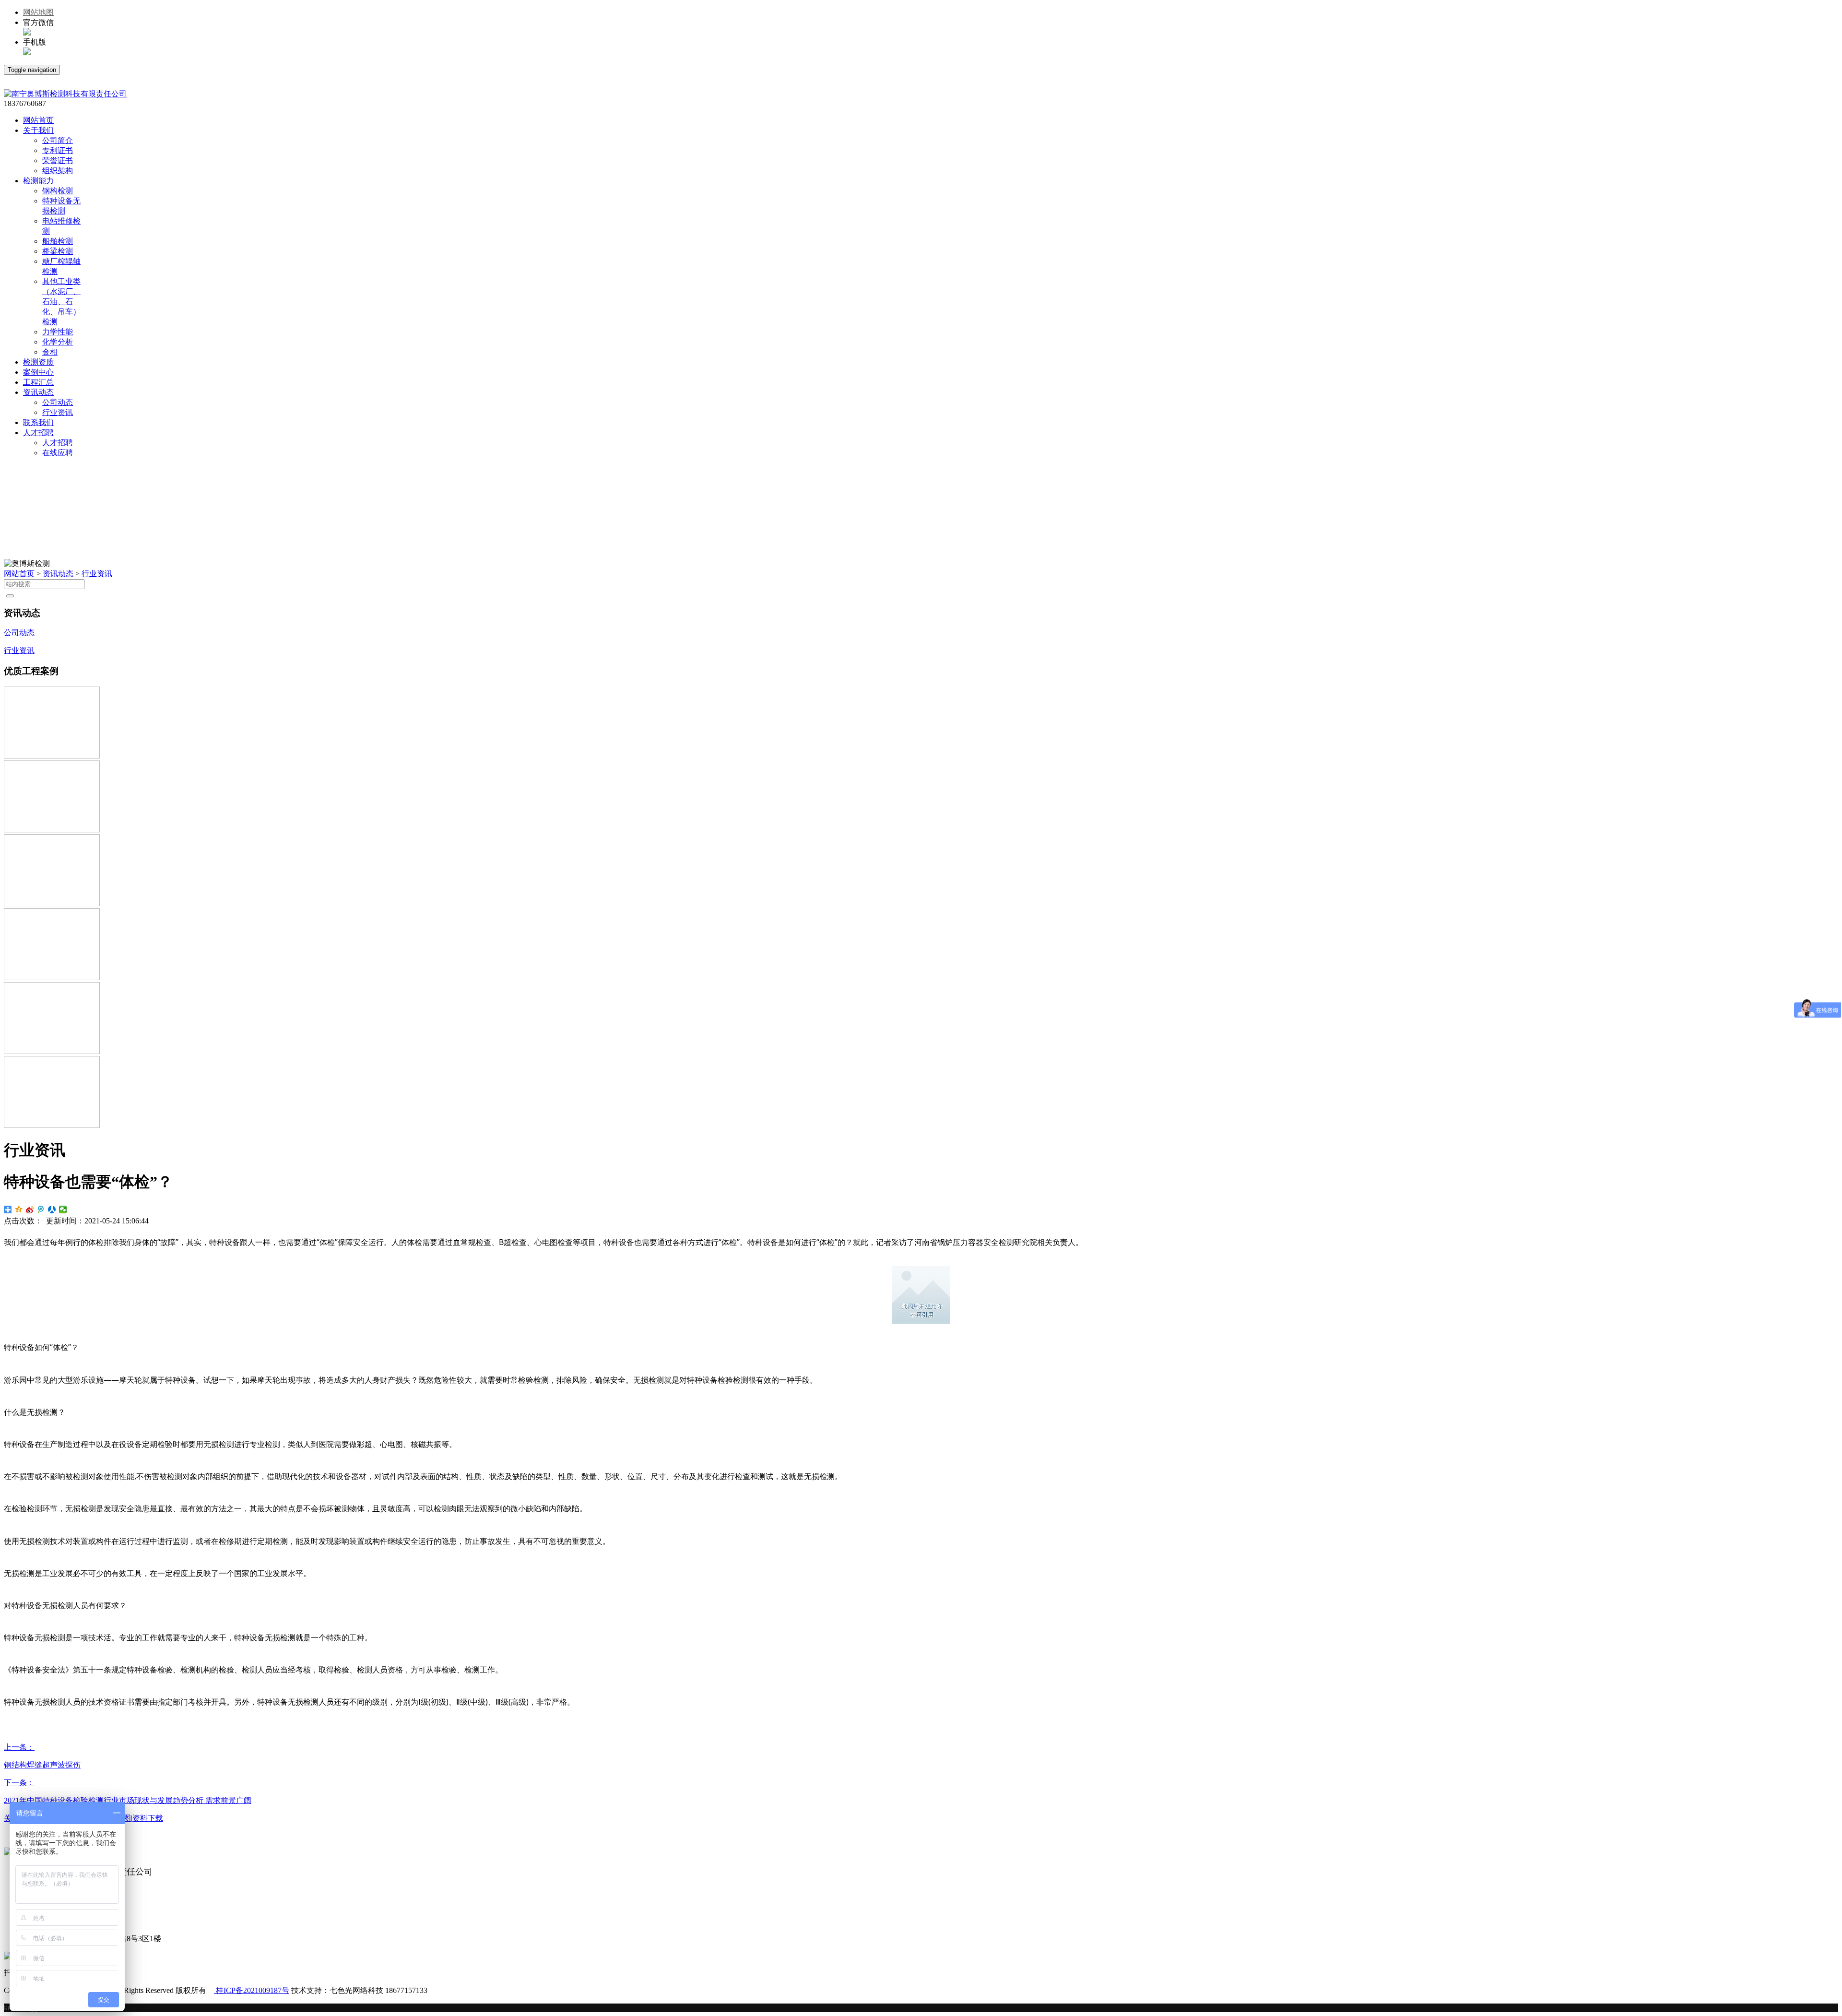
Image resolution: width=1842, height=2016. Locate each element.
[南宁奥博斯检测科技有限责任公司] (65, 94)
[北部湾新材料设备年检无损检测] (52, 1125)
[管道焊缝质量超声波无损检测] (52, 830)
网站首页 (19, 574)
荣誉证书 (58, 160)
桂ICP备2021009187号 (252, 1990)
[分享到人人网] (52, 1210)
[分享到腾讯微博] (41, 1210)
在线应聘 (58, 453)
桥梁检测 (58, 251)
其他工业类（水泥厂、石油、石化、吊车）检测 (61, 302)
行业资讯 (58, 412)
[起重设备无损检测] (52, 904)
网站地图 (38, 12)
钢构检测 (58, 191)
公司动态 (58, 402)
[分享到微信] (63, 1210)
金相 (50, 352)
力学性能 (58, 332)
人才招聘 (58, 443)
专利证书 (58, 150)
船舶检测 (58, 241)
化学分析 (58, 342)
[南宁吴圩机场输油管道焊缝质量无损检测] (52, 978)
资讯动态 (58, 574)
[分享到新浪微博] (30, 1210)
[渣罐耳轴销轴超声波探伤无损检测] (52, 1051)
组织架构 (58, 171)
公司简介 (58, 140)
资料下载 (148, 1818)
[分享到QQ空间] (19, 1210)
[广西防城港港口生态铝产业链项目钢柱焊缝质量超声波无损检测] (52, 756)
